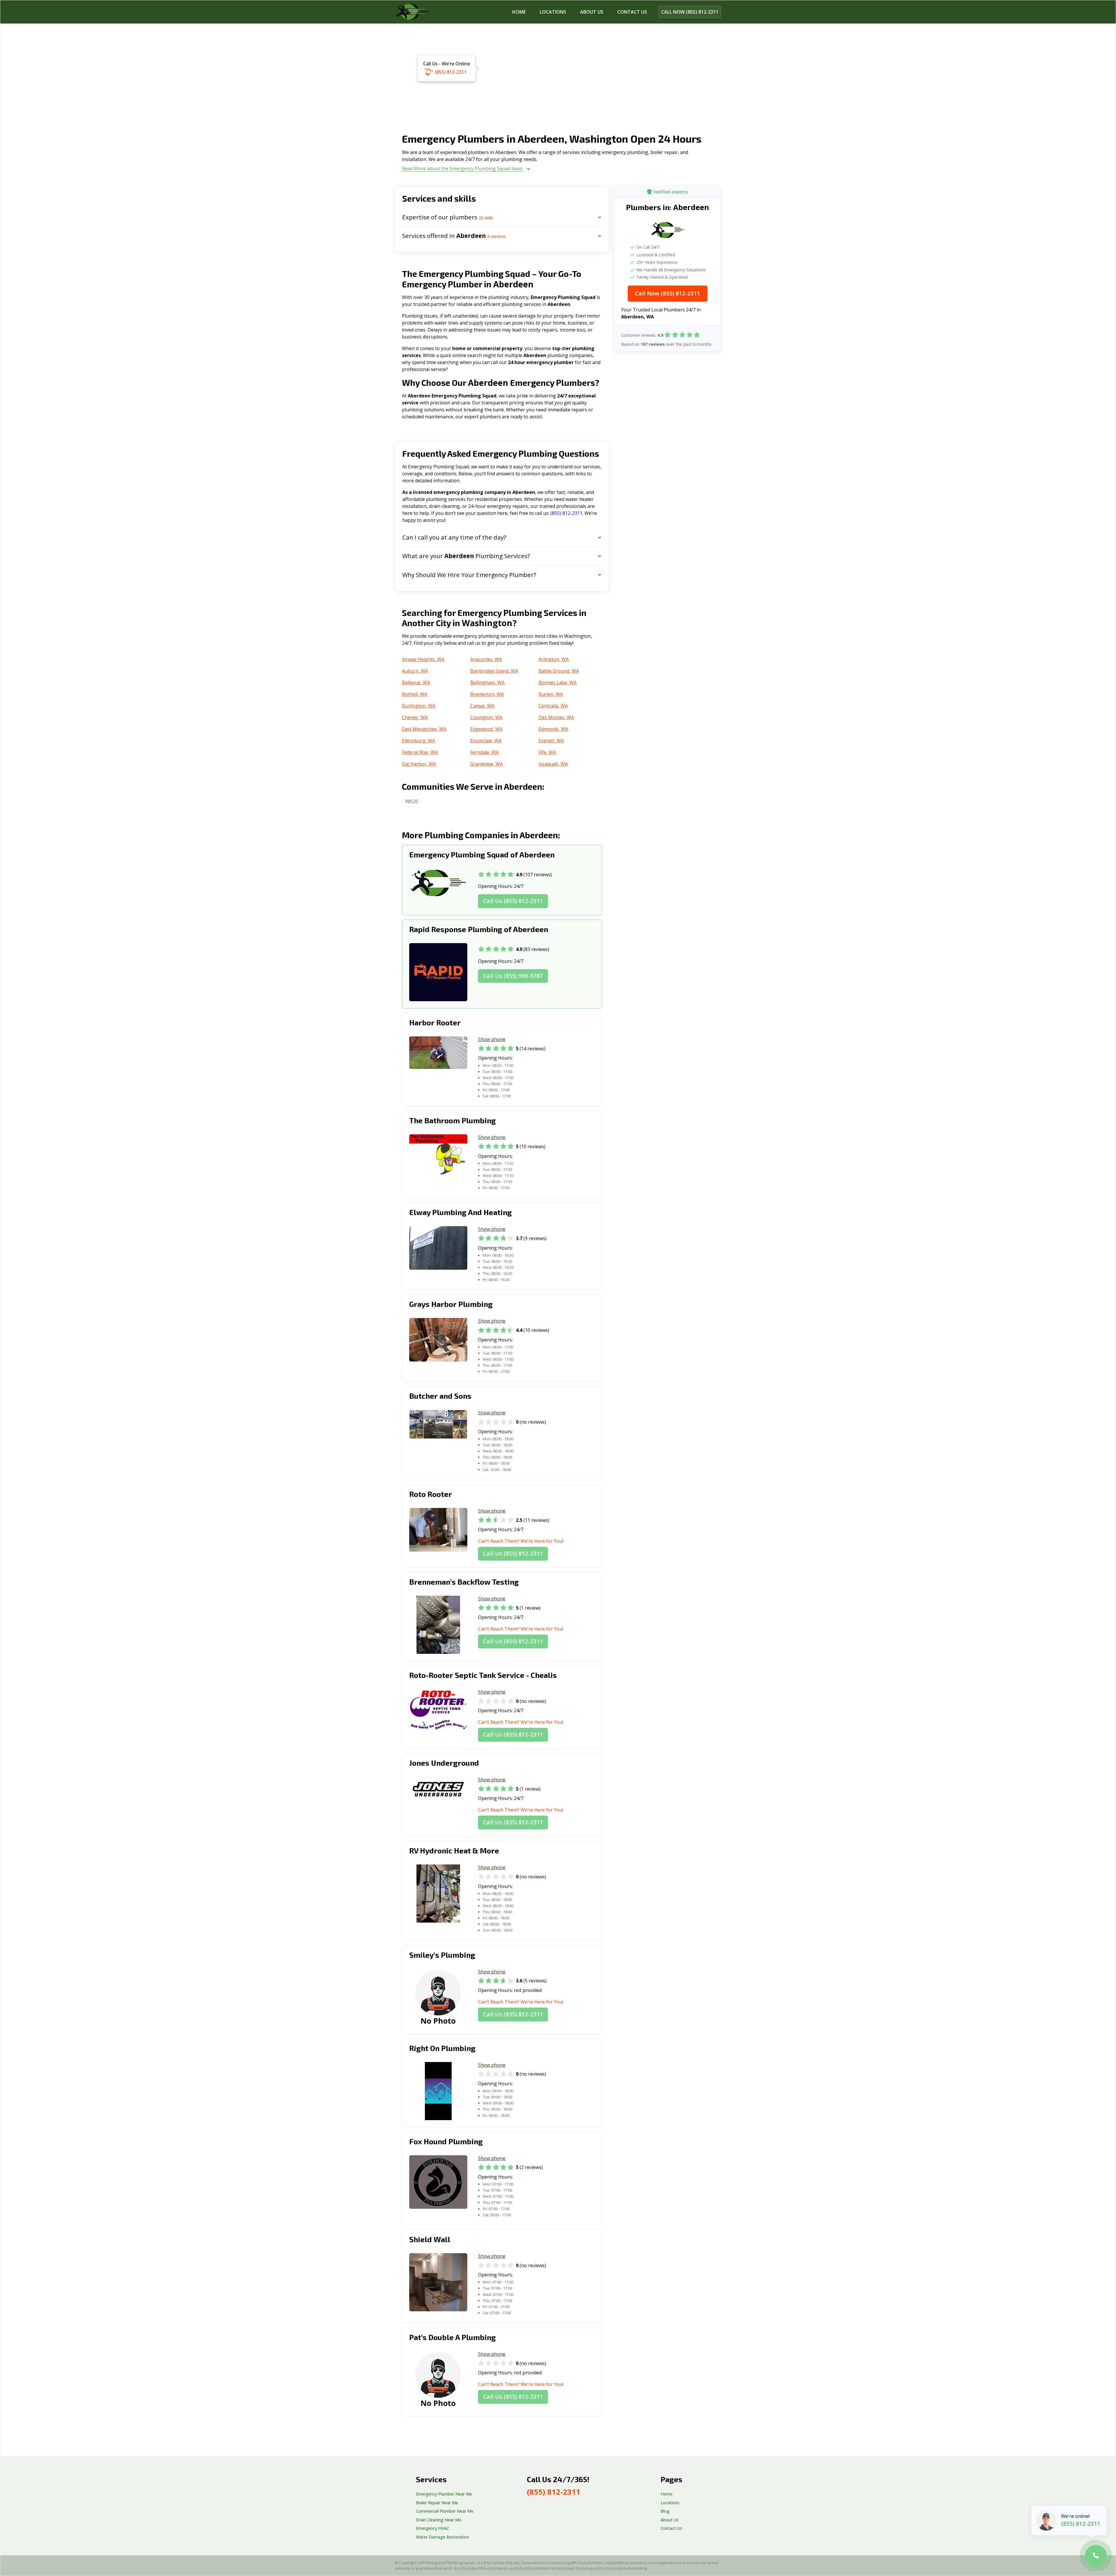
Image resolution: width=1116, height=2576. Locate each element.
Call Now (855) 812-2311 (668, 293)
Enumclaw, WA (486, 741)
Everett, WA (551, 741)
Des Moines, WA (556, 717)
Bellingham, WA (487, 682)
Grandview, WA (487, 764)
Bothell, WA (415, 694)
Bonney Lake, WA (558, 682)
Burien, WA (551, 694)
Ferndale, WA (484, 752)
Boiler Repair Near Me (437, 2503)
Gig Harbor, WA (419, 764)
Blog (665, 2511)
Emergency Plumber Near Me (444, 2494)
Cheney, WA (415, 717)
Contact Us (671, 2528)
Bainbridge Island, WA (494, 671)
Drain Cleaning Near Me (439, 2520)
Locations (553, 12)
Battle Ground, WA (559, 671)
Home (519, 12)
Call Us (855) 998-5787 (513, 976)
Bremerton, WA (487, 694)
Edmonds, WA (553, 729)
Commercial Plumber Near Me (445, 2511)
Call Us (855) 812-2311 (513, 901)
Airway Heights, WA (423, 659)
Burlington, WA (419, 706)
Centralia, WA (553, 706)
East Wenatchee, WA (424, 729)
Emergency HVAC (433, 2528)
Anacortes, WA (486, 659)
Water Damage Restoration (442, 2537)
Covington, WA (486, 717)
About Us (592, 12)
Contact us (632, 12)
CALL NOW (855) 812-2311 (690, 12)
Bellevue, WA (416, 682)
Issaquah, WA (553, 764)
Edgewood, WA (486, 729)
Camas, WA (482, 706)
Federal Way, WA (420, 752)
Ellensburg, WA (419, 741)
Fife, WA (547, 752)
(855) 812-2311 (451, 72)
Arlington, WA (554, 659)
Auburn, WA (415, 671)
